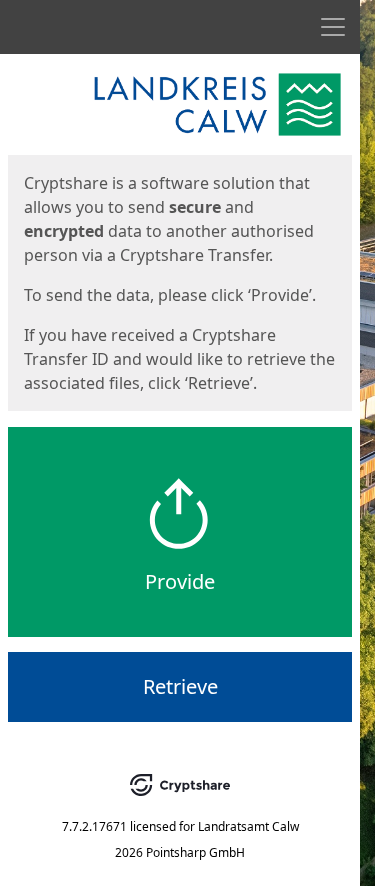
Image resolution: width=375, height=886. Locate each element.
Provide (180, 581)
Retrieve (180, 686)
